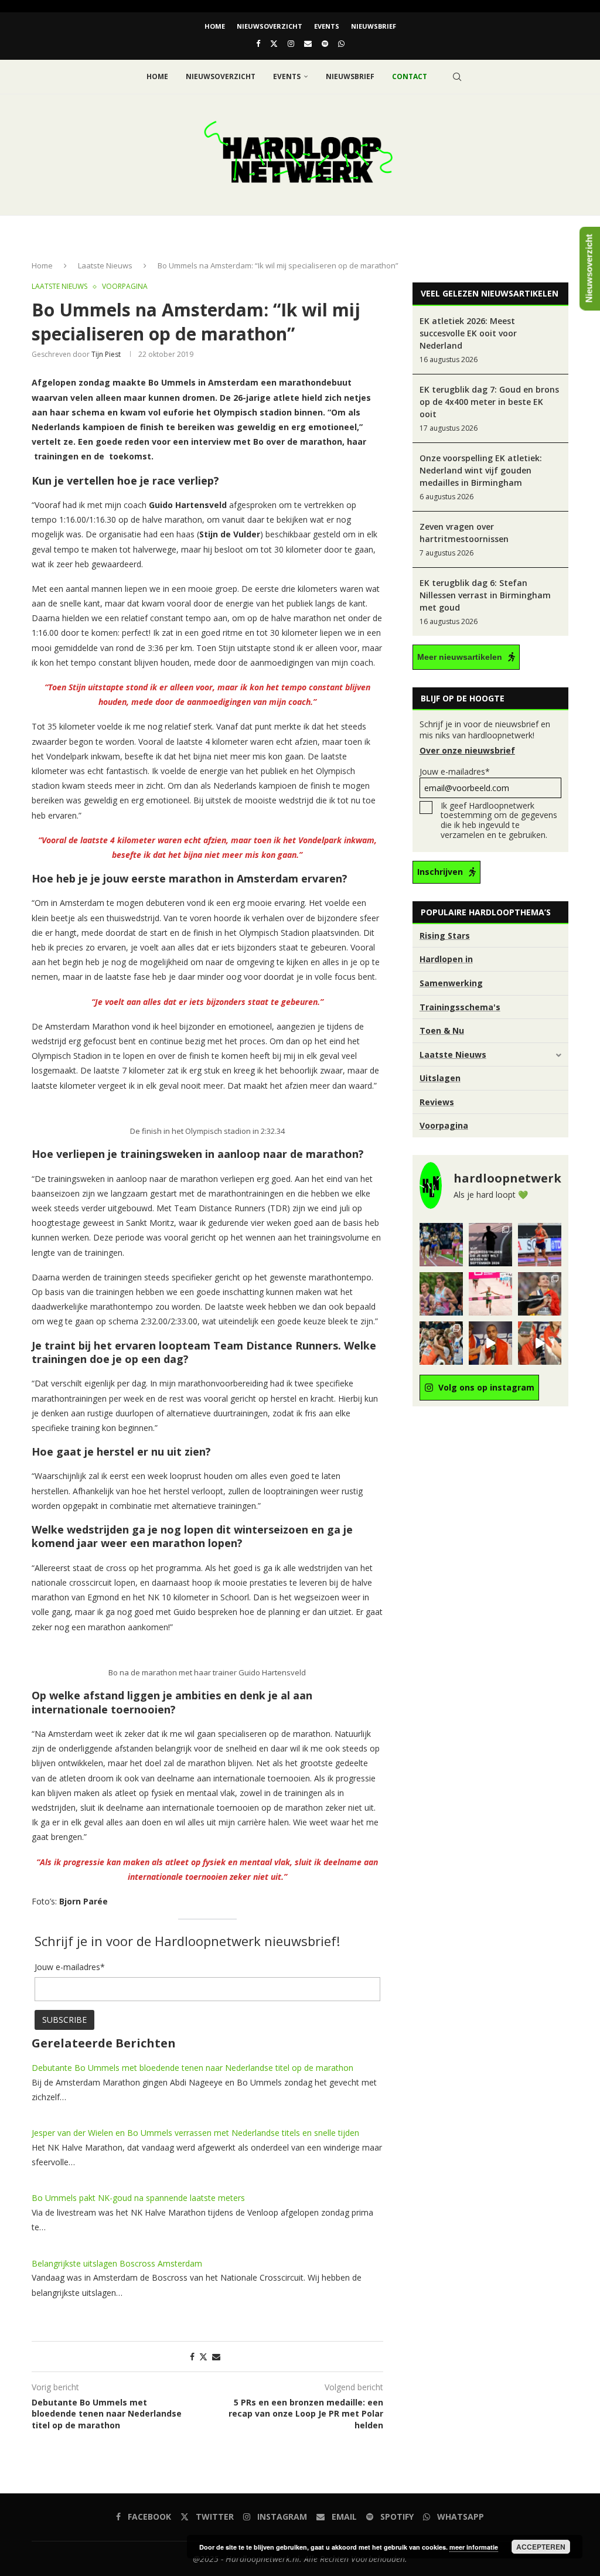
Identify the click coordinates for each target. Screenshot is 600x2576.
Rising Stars (445, 936)
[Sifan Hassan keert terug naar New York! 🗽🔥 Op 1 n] (490, 1294)
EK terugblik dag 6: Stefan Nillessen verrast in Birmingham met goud (485, 595)
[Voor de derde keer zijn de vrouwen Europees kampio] (540, 1343)
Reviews (437, 1102)
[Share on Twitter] (203, 2357)
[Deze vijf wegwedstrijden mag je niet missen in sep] (490, 1245)
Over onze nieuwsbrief (467, 750)
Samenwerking (451, 983)
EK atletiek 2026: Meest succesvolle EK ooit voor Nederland (468, 333)
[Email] (308, 43)
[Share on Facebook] (192, 2357)
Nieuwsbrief (374, 26)
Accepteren (541, 2547)
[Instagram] (291, 43)
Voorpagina (444, 1125)
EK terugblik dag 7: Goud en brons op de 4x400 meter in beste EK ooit (489, 402)
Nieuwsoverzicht (270, 26)
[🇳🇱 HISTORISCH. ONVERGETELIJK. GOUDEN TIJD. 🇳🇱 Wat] (441, 1343)
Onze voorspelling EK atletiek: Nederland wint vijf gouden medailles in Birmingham (481, 470)
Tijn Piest (106, 354)
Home (215, 26)
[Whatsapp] (341, 43)
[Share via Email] (216, 2357)
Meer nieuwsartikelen (460, 657)
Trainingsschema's (460, 1007)
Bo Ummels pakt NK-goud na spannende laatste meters (138, 2198)
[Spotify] (325, 43)
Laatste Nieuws (105, 265)
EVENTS (327, 26)
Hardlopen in (446, 959)
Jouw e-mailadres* (455, 771)
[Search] (457, 77)
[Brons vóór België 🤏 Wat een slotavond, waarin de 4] (490, 1343)
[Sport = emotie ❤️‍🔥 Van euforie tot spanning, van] (540, 1294)
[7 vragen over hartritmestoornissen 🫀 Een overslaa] (540, 1245)
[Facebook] (258, 43)
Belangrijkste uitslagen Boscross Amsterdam (117, 2263)
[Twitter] (274, 43)
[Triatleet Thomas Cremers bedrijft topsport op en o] (441, 1294)
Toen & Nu (442, 1030)
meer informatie (474, 2547)
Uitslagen (440, 1078)
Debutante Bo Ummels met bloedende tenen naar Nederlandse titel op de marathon (192, 2068)
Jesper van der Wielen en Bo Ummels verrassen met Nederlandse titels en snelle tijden (195, 2133)
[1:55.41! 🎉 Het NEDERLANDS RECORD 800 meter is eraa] (441, 1245)
